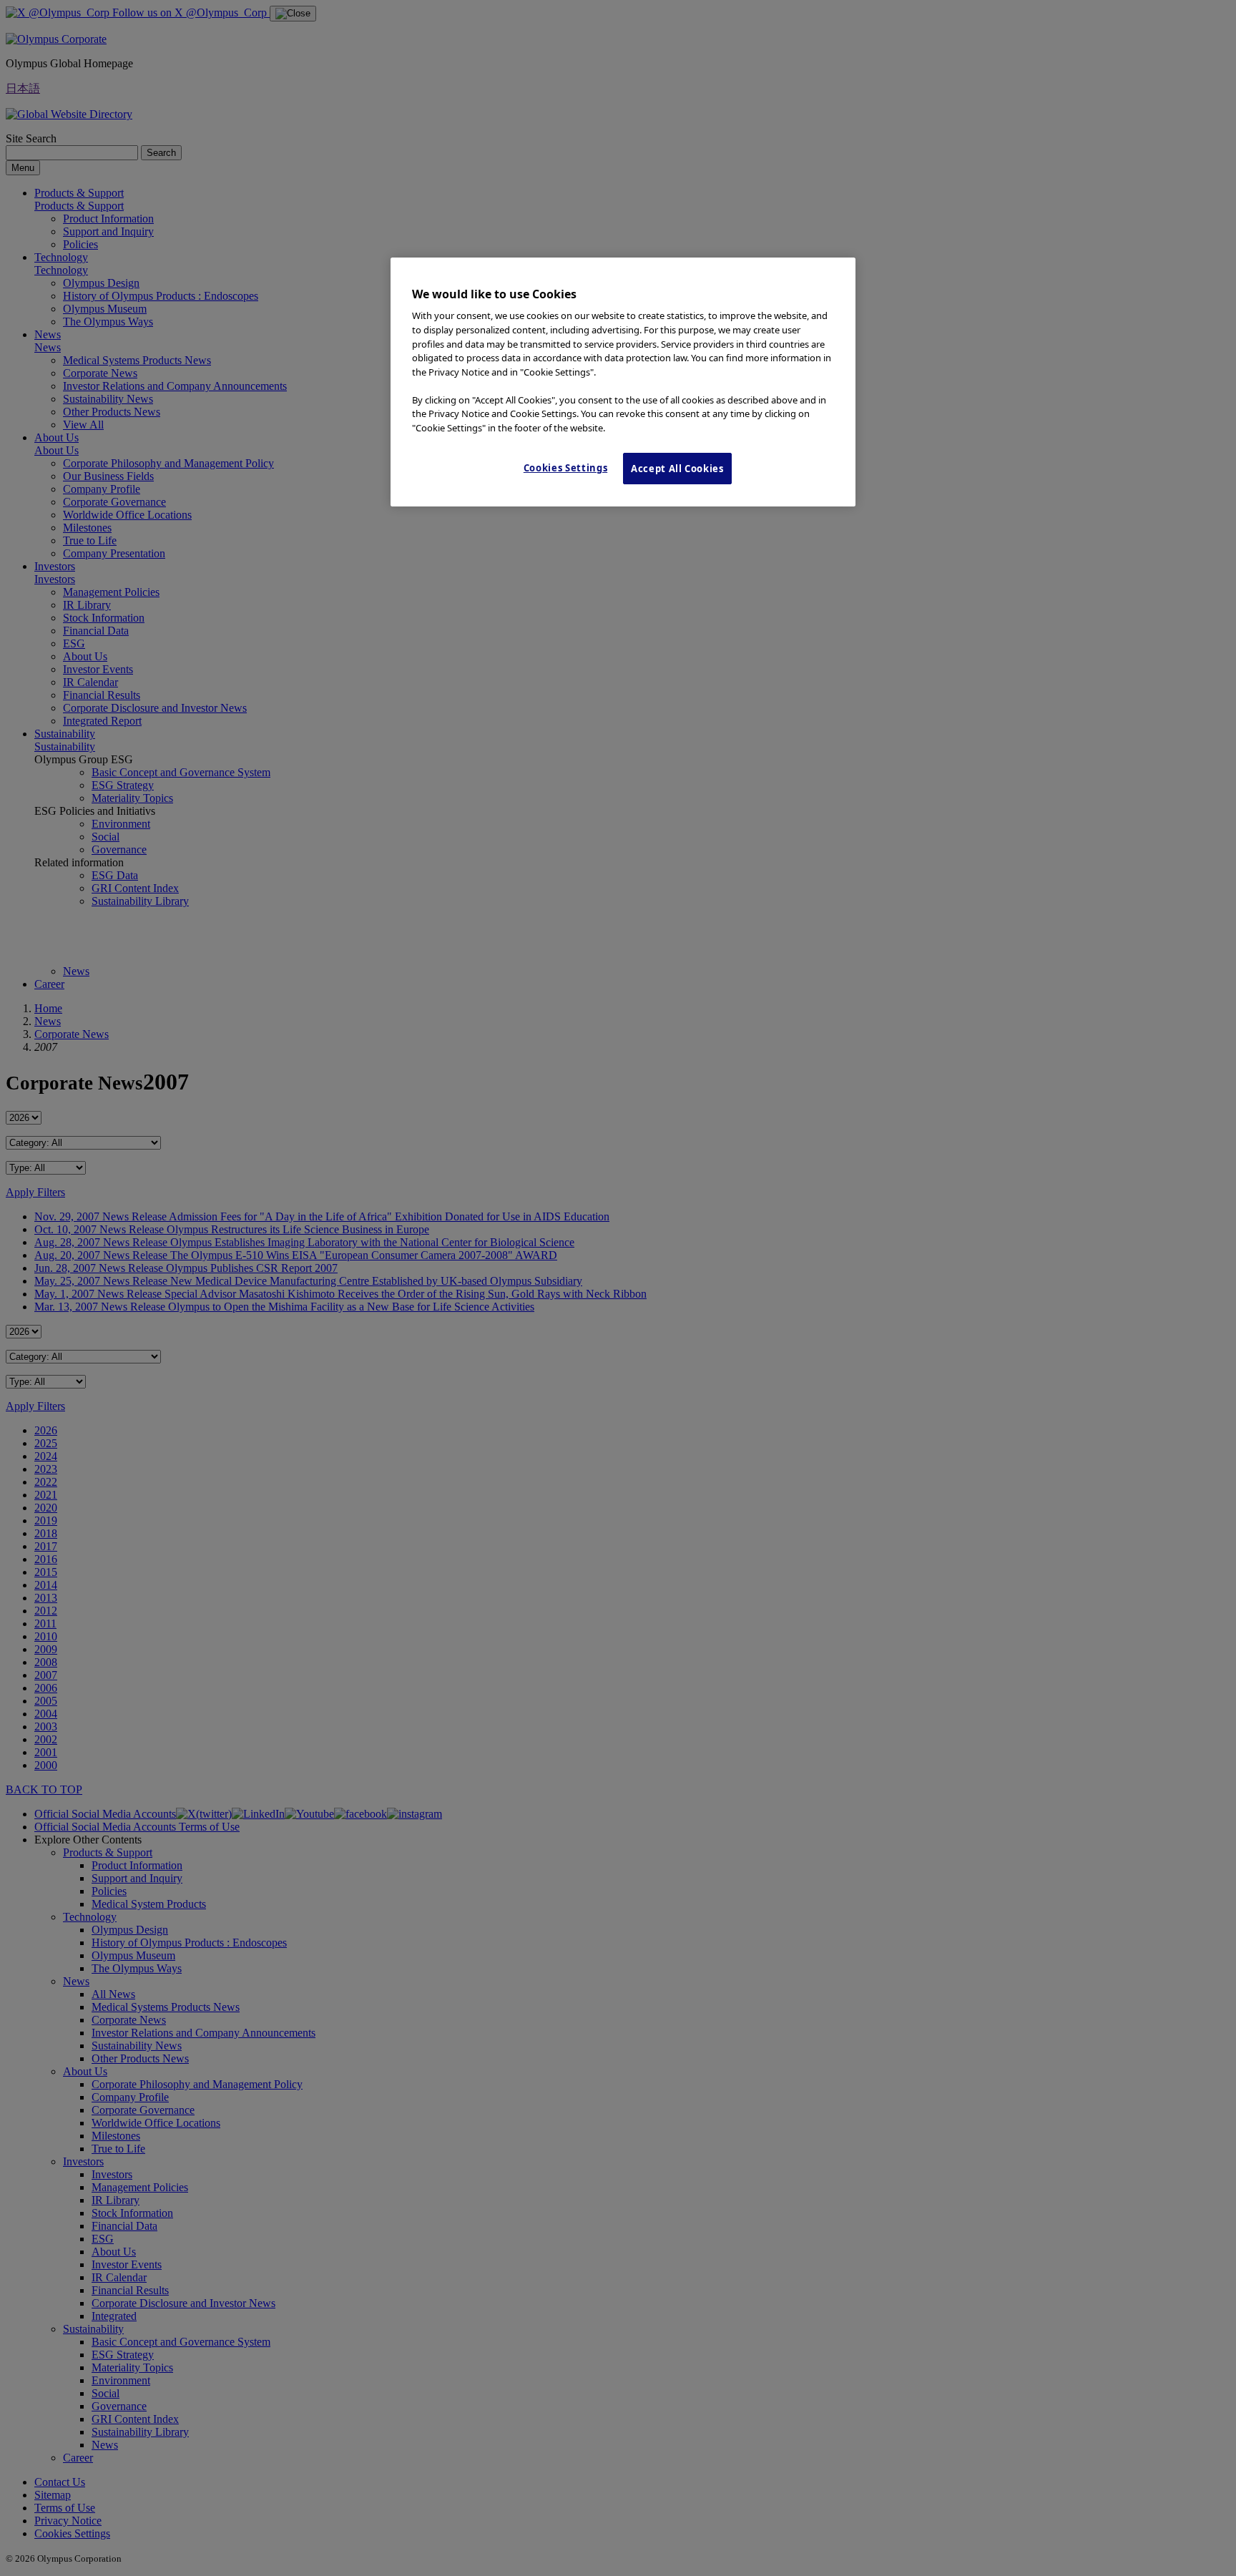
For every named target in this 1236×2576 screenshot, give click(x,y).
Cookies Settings (565, 468)
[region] (623, 382)
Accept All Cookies (677, 469)
